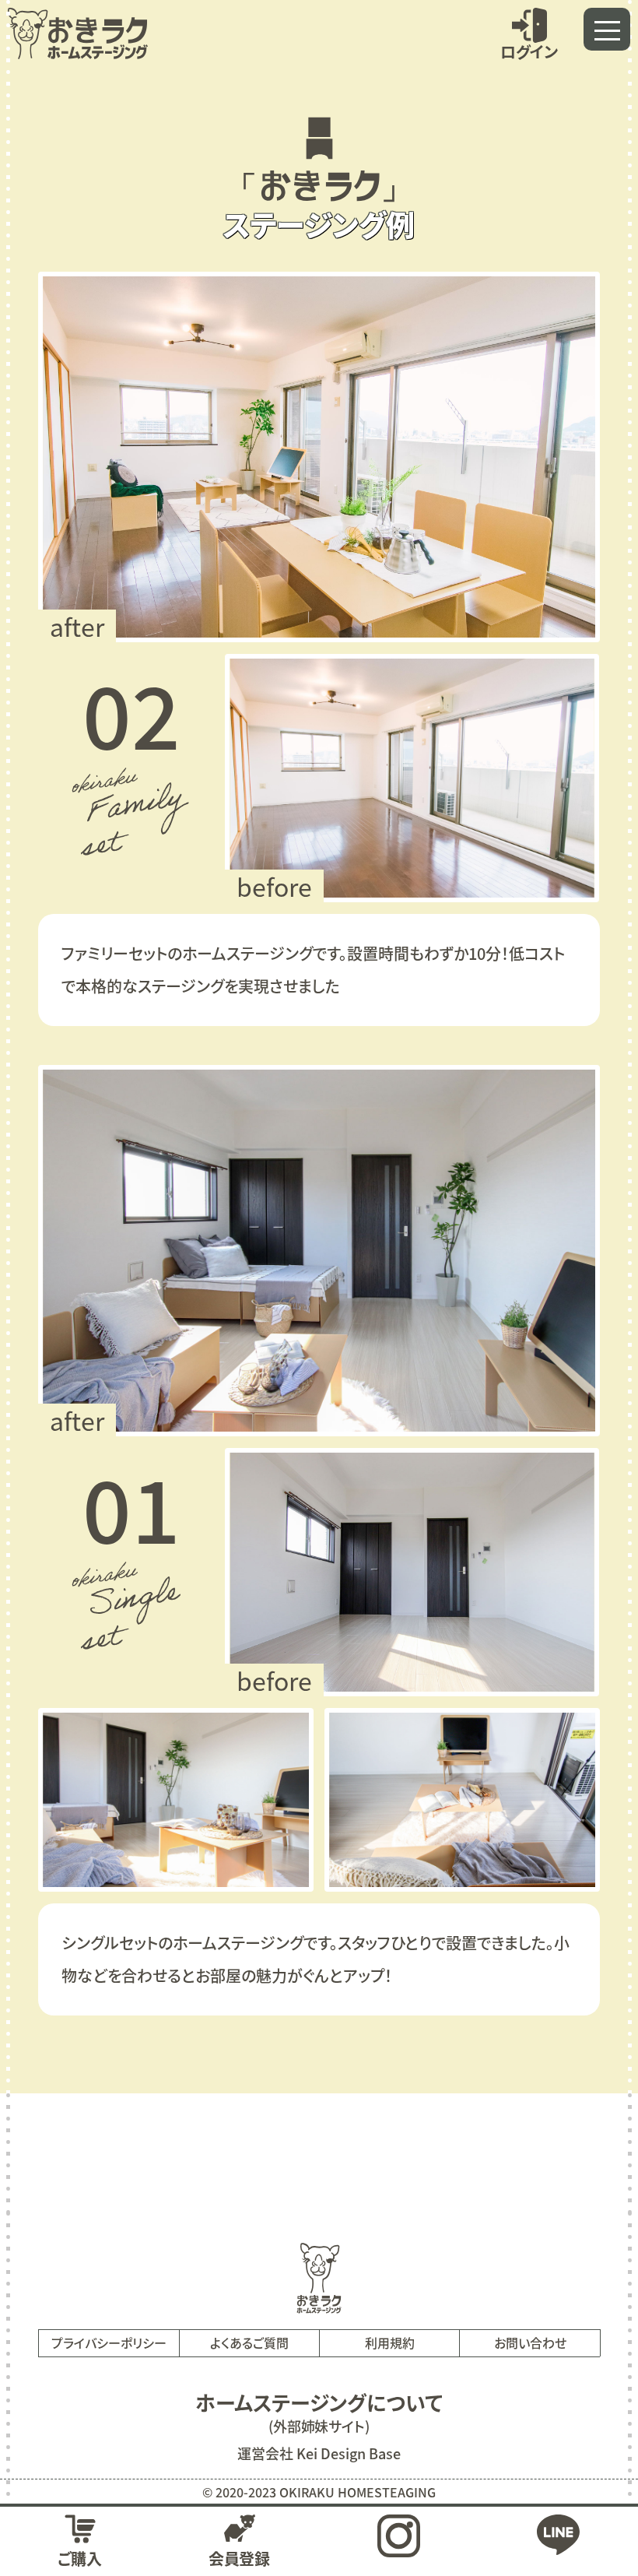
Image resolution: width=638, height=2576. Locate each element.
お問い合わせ (530, 2342)
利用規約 (390, 2342)
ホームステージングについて (319, 2402)
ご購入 (80, 2558)
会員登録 (240, 2558)
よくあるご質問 (249, 2342)
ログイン (529, 51)
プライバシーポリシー (109, 2342)
